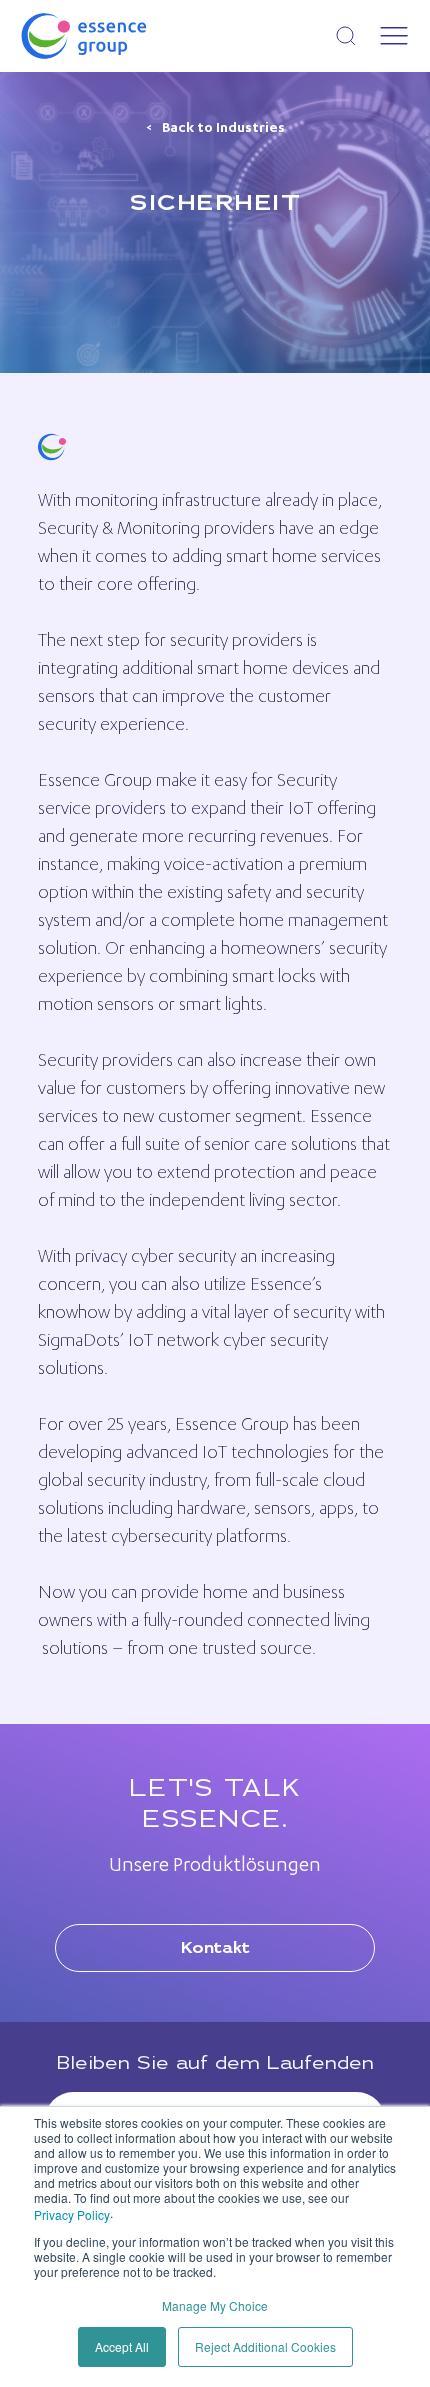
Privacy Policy (72, 2214)
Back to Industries (223, 129)
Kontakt (215, 1948)
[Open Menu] (394, 36)
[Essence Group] (116, 36)
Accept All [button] (122, 2346)
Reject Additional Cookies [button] (265, 2346)
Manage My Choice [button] (215, 2305)
